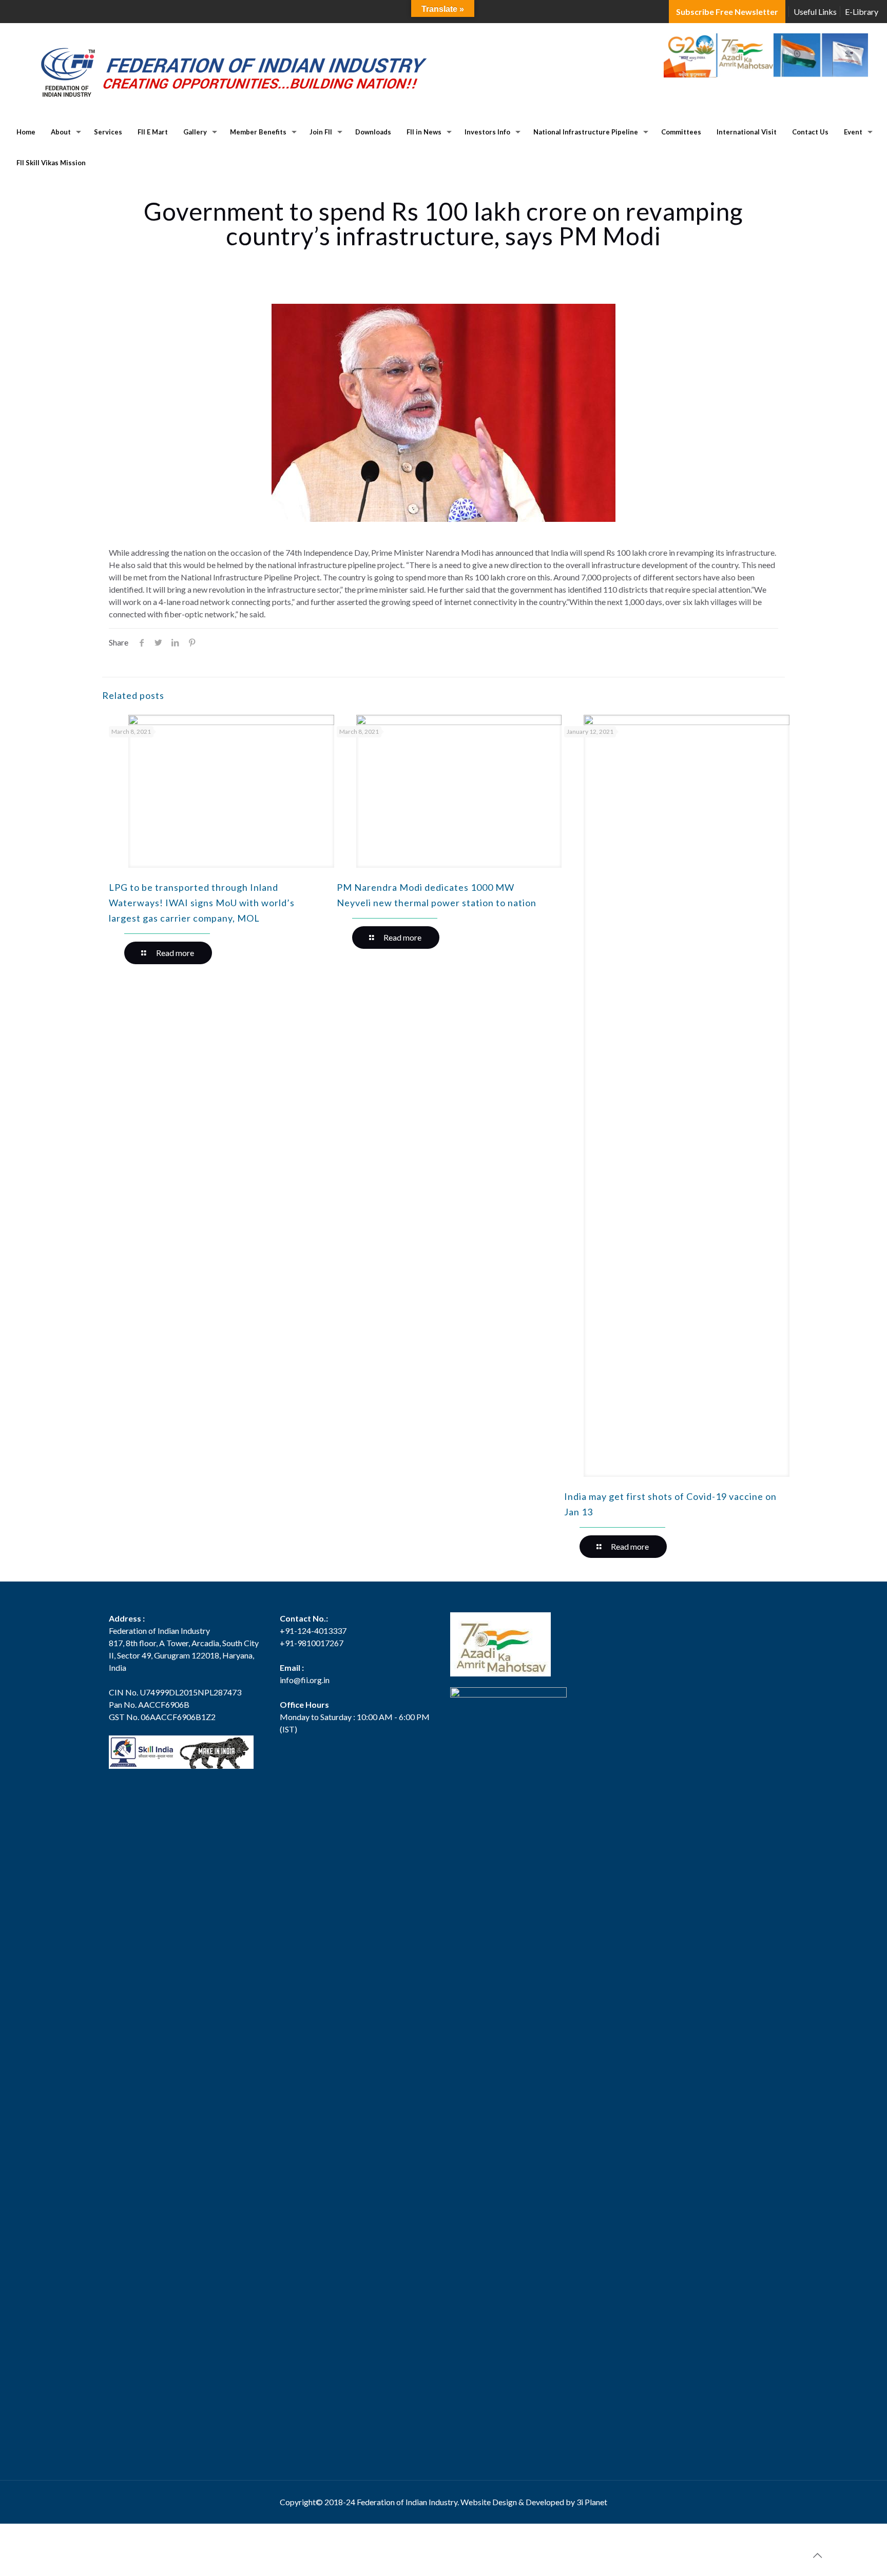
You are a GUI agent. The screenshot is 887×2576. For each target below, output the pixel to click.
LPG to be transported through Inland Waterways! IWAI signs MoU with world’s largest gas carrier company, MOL (202, 903)
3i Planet (592, 2502)
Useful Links (815, 12)
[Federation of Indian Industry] (229, 70)
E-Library (862, 12)
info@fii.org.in (305, 1680)
